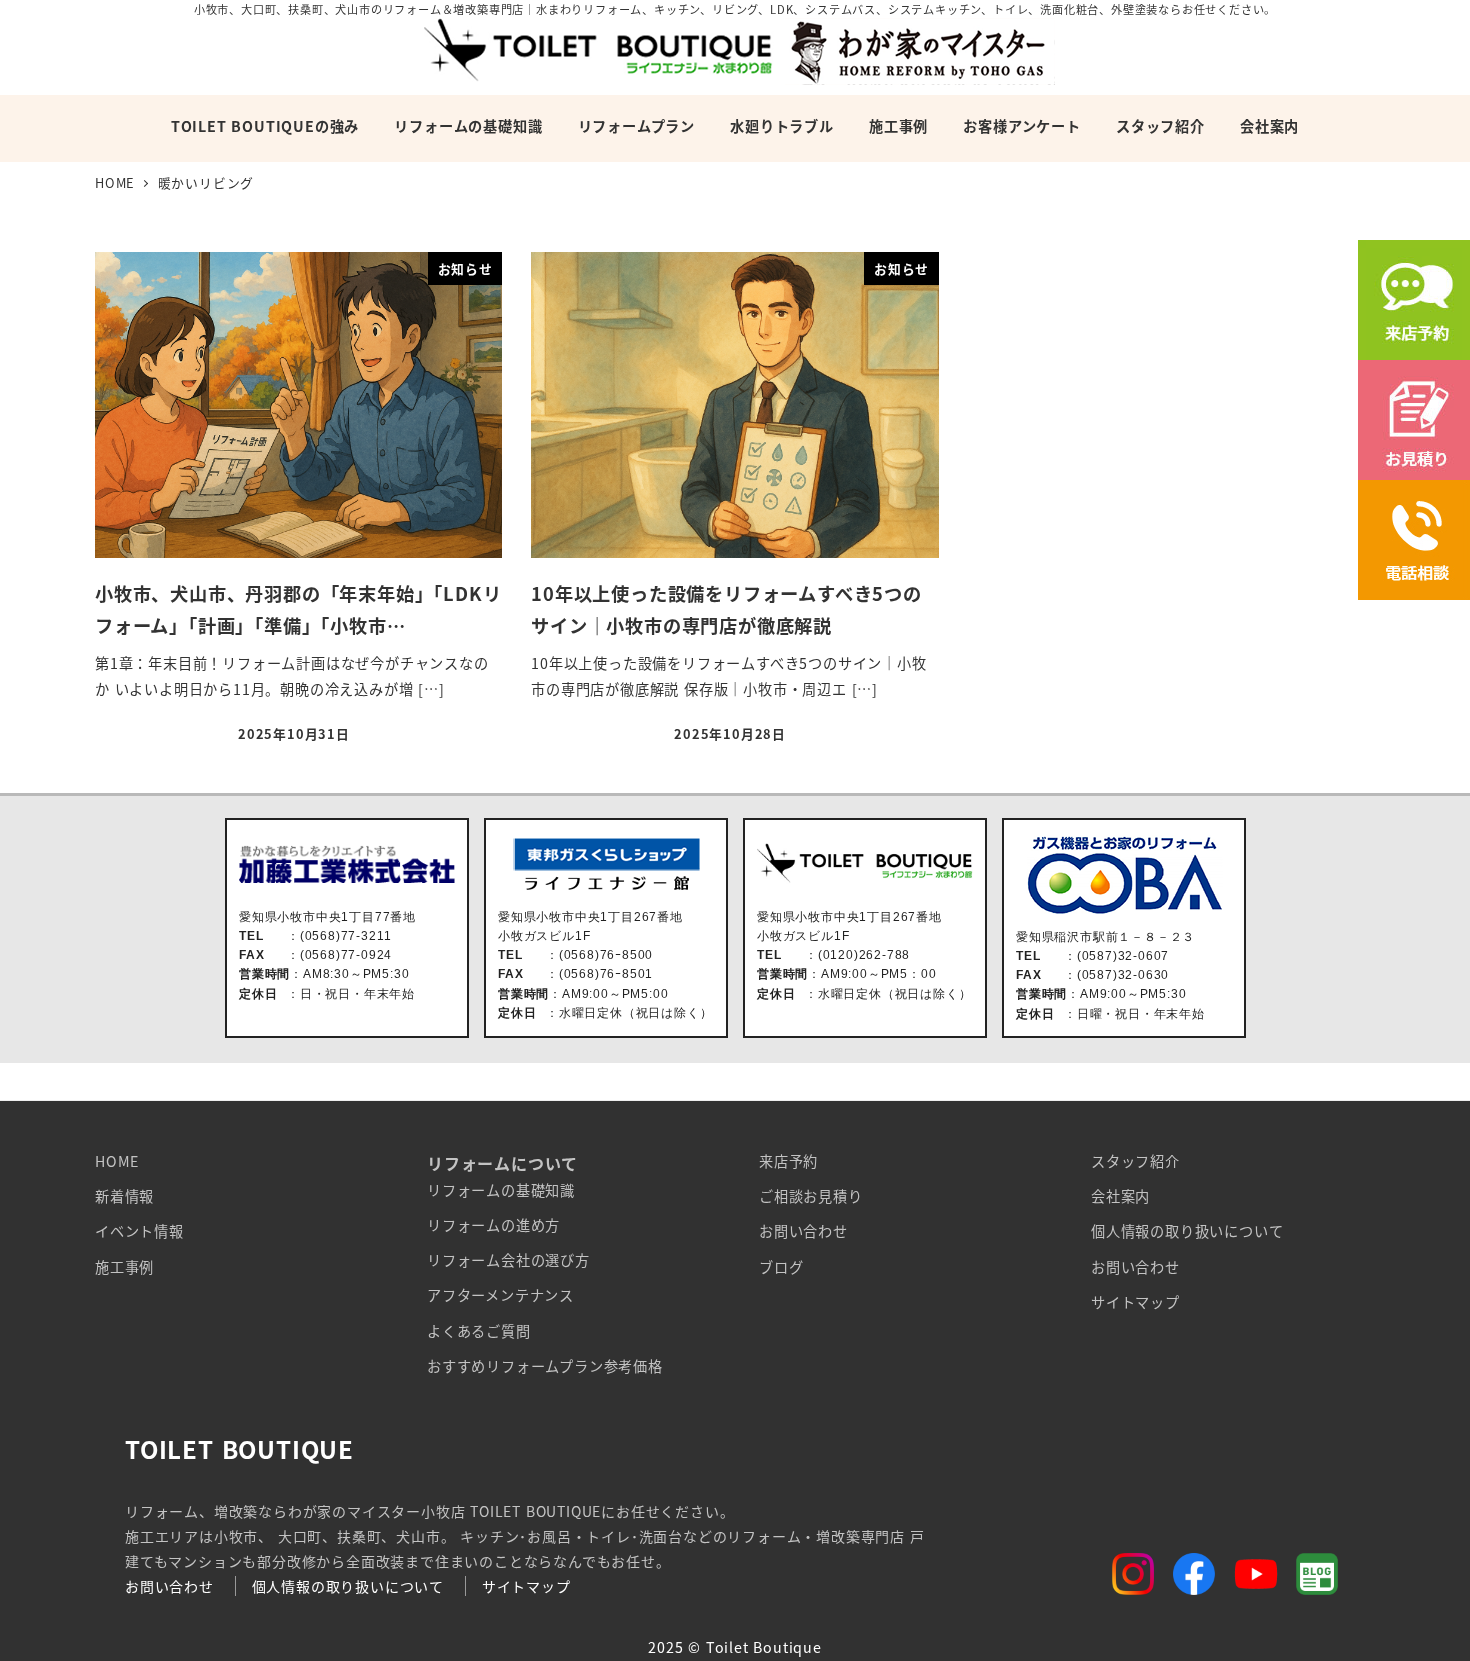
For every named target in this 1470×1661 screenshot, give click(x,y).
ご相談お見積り (811, 1196)
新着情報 (124, 1196)
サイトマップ (1135, 1302)
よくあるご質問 (479, 1331)
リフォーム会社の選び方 (508, 1260)
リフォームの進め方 (493, 1225)
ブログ (781, 1267)
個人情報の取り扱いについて (1187, 1231)
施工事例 (124, 1267)
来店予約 (788, 1161)
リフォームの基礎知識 (501, 1190)
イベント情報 (139, 1231)
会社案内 (1120, 1196)
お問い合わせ (803, 1231)
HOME (117, 1161)
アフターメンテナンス (500, 1295)
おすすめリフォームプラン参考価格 (545, 1366)
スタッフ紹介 (1135, 1161)
